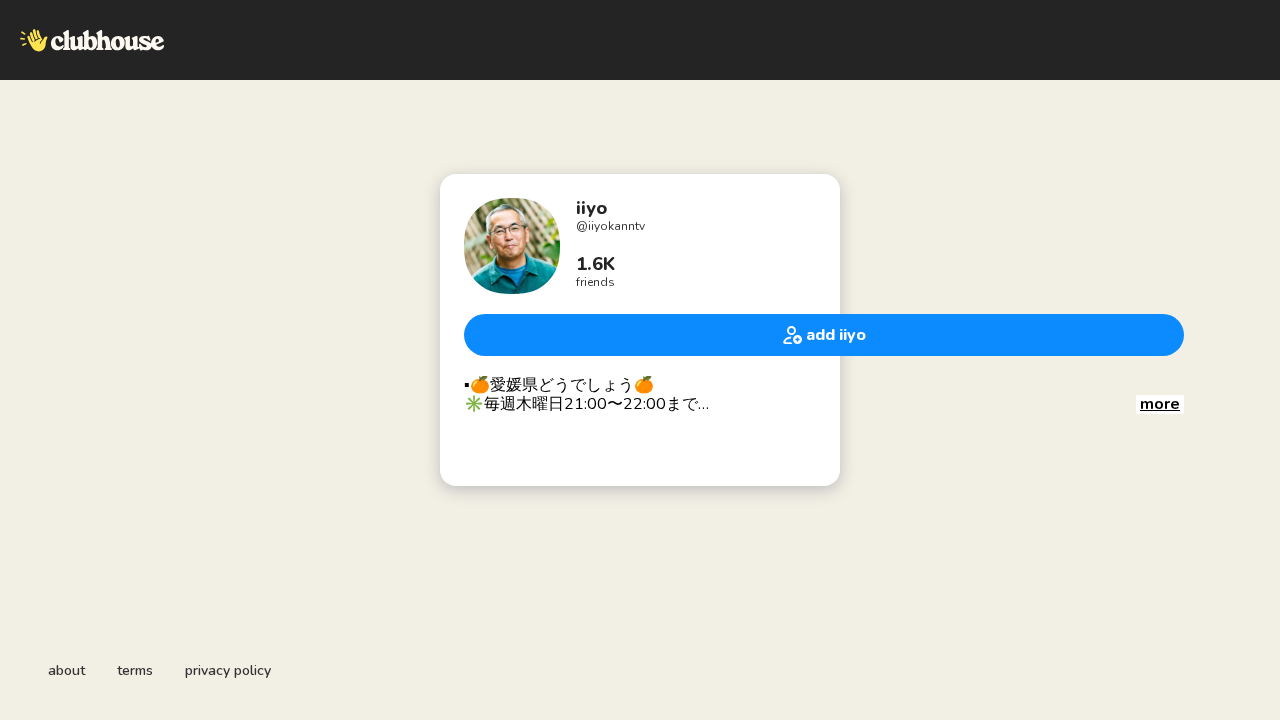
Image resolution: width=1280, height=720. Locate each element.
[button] (1160, 404)
